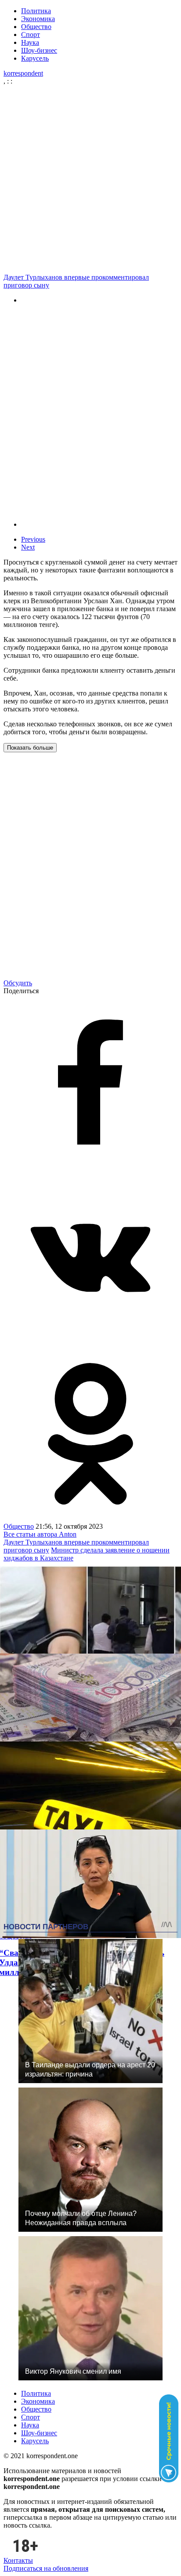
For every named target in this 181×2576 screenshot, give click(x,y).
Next (28, 547)
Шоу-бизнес (39, 50)
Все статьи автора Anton (40, 1534)
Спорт (31, 35)
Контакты (18, 2560)
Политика (36, 11)
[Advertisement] (90, 179)
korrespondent (23, 73)
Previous (33, 539)
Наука (30, 42)
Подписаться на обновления (46, 2568)
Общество (36, 27)
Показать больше (30, 748)
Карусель (35, 58)
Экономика (38, 19)
